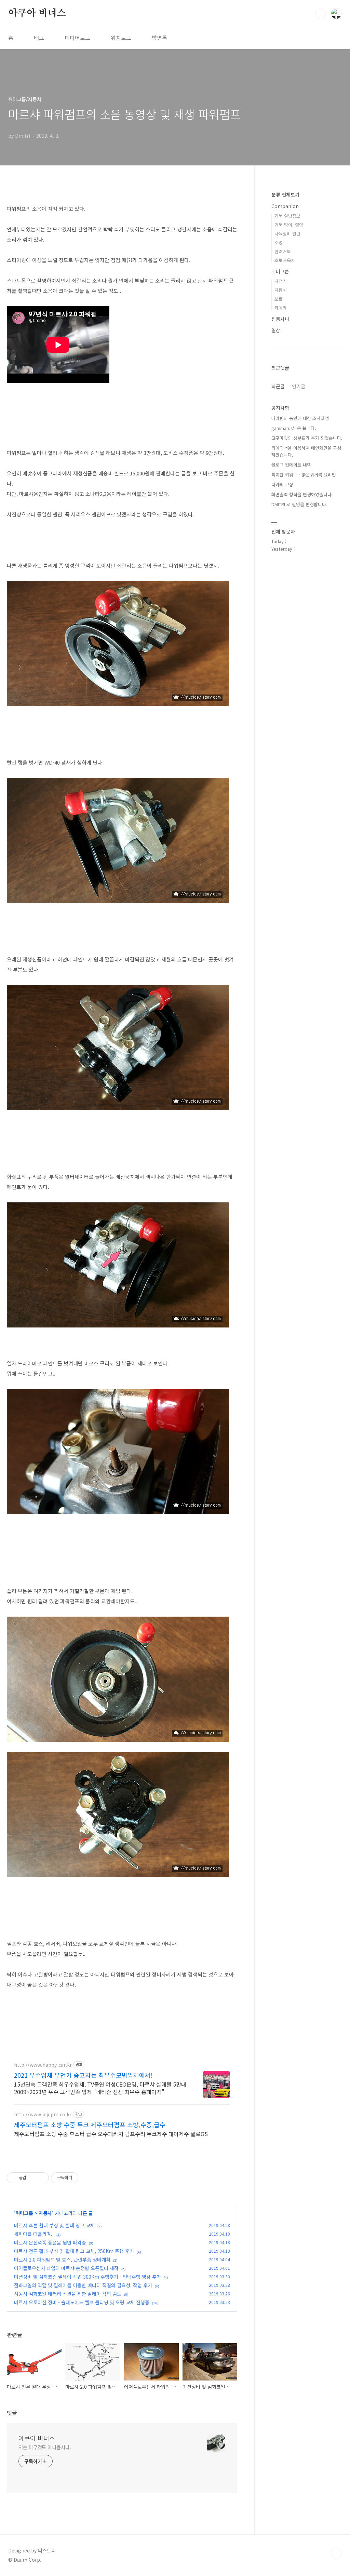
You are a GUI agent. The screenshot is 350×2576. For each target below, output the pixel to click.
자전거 (281, 281)
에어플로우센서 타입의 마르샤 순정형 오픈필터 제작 (66, 2268)
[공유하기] (33, 2178)
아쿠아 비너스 (37, 13)
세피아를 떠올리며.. (34, 2234)
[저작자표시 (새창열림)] (81, 2178)
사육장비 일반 (287, 234)
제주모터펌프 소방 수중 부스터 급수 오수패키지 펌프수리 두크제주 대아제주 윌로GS (111, 2134)
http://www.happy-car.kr (43, 2065)
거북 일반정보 (287, 216)
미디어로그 (77, 38)
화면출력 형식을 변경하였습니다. (302, 494)
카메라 (281, 308)
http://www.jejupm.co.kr (43, 2114)
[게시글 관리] (41, 2178)
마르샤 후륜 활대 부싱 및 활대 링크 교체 (54, 2225)
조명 (279, 242)
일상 (276, 330)
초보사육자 (285, 260)
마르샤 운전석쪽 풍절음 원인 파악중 (50, 2242)
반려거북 (283, 251)
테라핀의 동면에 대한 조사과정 (300, 418)
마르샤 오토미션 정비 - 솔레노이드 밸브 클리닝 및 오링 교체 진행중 (82, 2302)
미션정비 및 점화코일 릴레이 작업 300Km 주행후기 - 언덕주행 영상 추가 (87, 2277)
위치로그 (121, 38)
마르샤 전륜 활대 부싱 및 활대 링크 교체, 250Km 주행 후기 (74, 2251)
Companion (285, 206)
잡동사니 (280, 319)
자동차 (45, 2213)
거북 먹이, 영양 (289, 225)
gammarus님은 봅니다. (294, 428)
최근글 (278, 386)
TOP (336, 2553)
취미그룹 (24, 2213)
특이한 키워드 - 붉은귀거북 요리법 (304, 475)
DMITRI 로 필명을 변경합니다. (299, 504)
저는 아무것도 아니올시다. (45, 2447)
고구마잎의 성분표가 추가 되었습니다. (307, 438)
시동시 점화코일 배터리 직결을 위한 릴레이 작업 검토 (68, 2294)
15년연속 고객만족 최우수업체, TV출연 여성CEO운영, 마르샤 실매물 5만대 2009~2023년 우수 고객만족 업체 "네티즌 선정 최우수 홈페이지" (100, 2088)
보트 (279, 299)
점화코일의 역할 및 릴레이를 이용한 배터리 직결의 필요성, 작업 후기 (83, 2285)
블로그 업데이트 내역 (291, 465)
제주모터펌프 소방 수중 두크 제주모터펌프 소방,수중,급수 (90, 2125)
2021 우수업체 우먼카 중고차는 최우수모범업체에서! (83, 2075)
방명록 (159, 38)
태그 (39, 38)
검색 (321, 14)
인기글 (299, 386)
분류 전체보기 (285, 194)
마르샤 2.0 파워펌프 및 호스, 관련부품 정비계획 (62, 2260)
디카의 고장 (282, 484)
